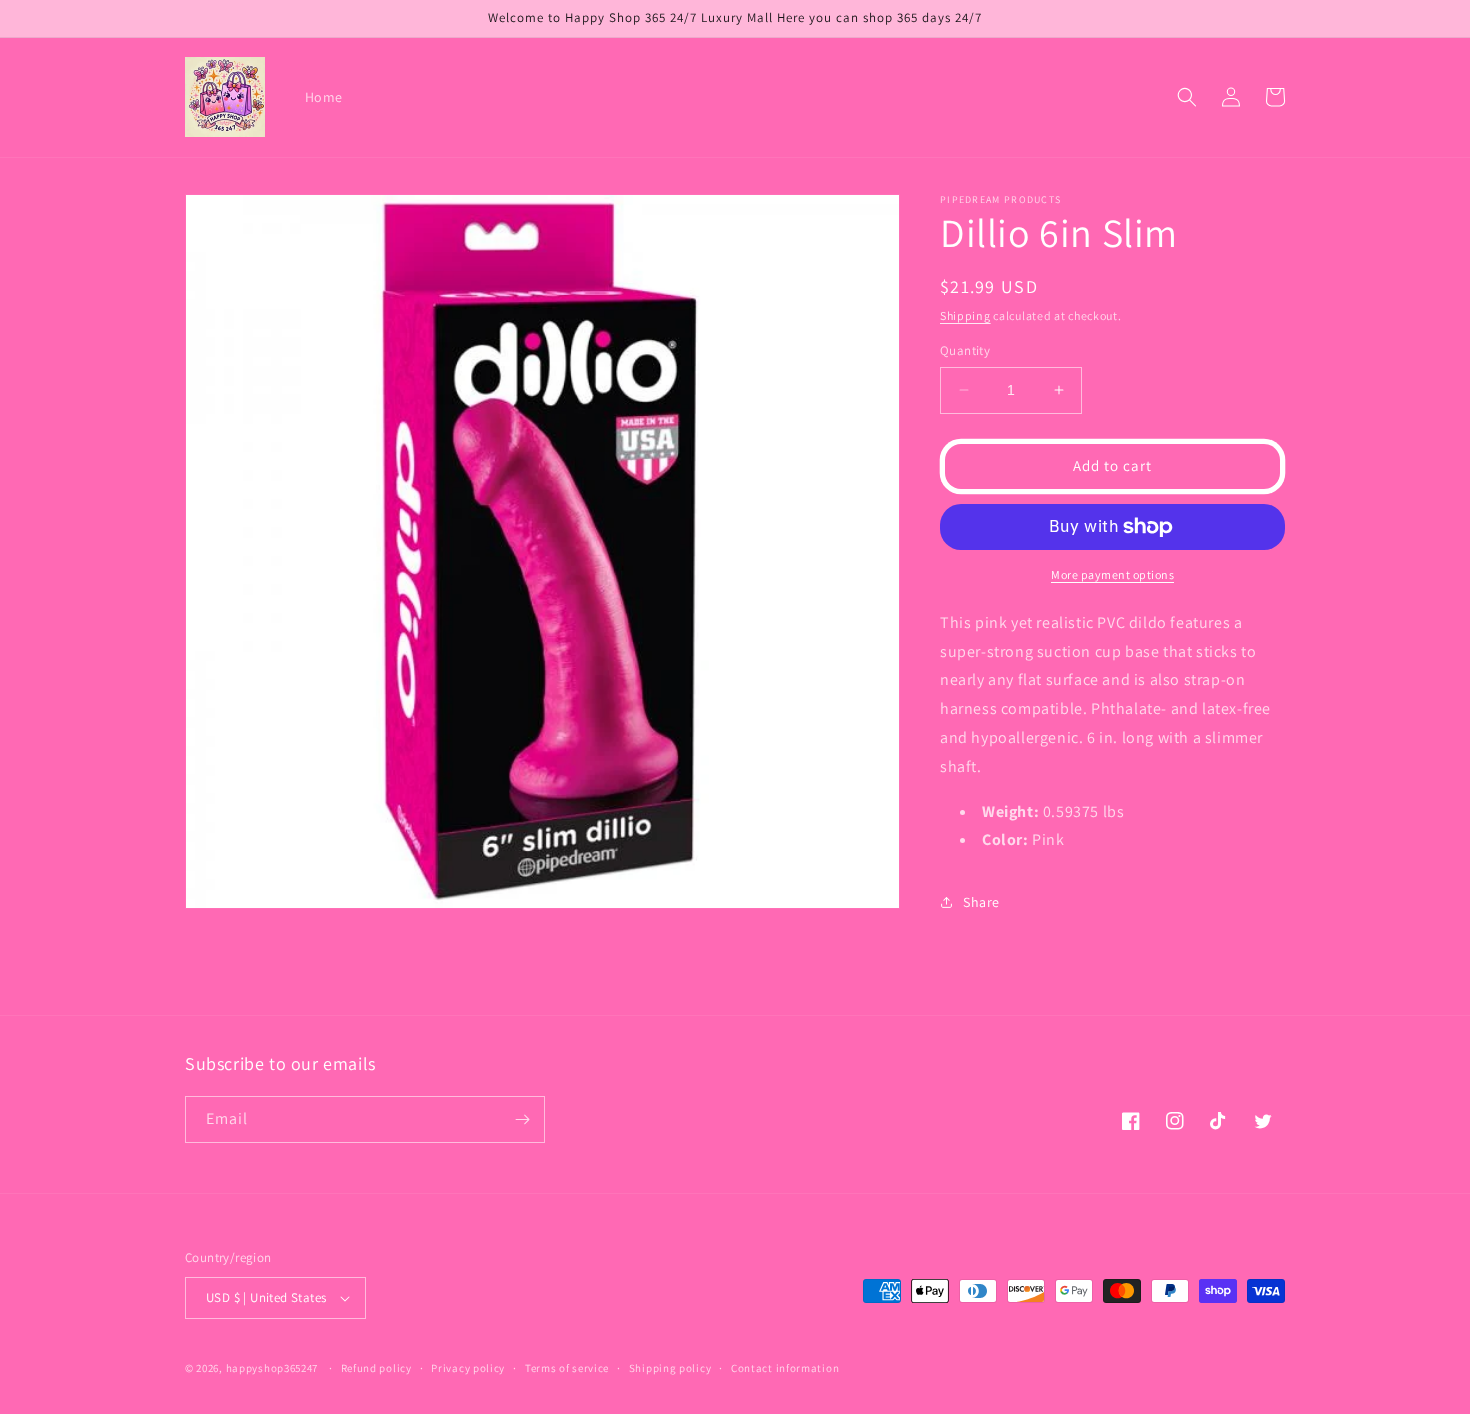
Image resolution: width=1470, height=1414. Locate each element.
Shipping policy (670, 1368)
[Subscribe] (522, 1119)
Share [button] (981, 902)
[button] (1187, 97)
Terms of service (567, 1368)
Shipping (965, 315)
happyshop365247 (272, 1368)
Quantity (965, 350)
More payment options (1112, 574)
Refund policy (376, 1368)
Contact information (785, 1368)
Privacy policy (468, 1368)
